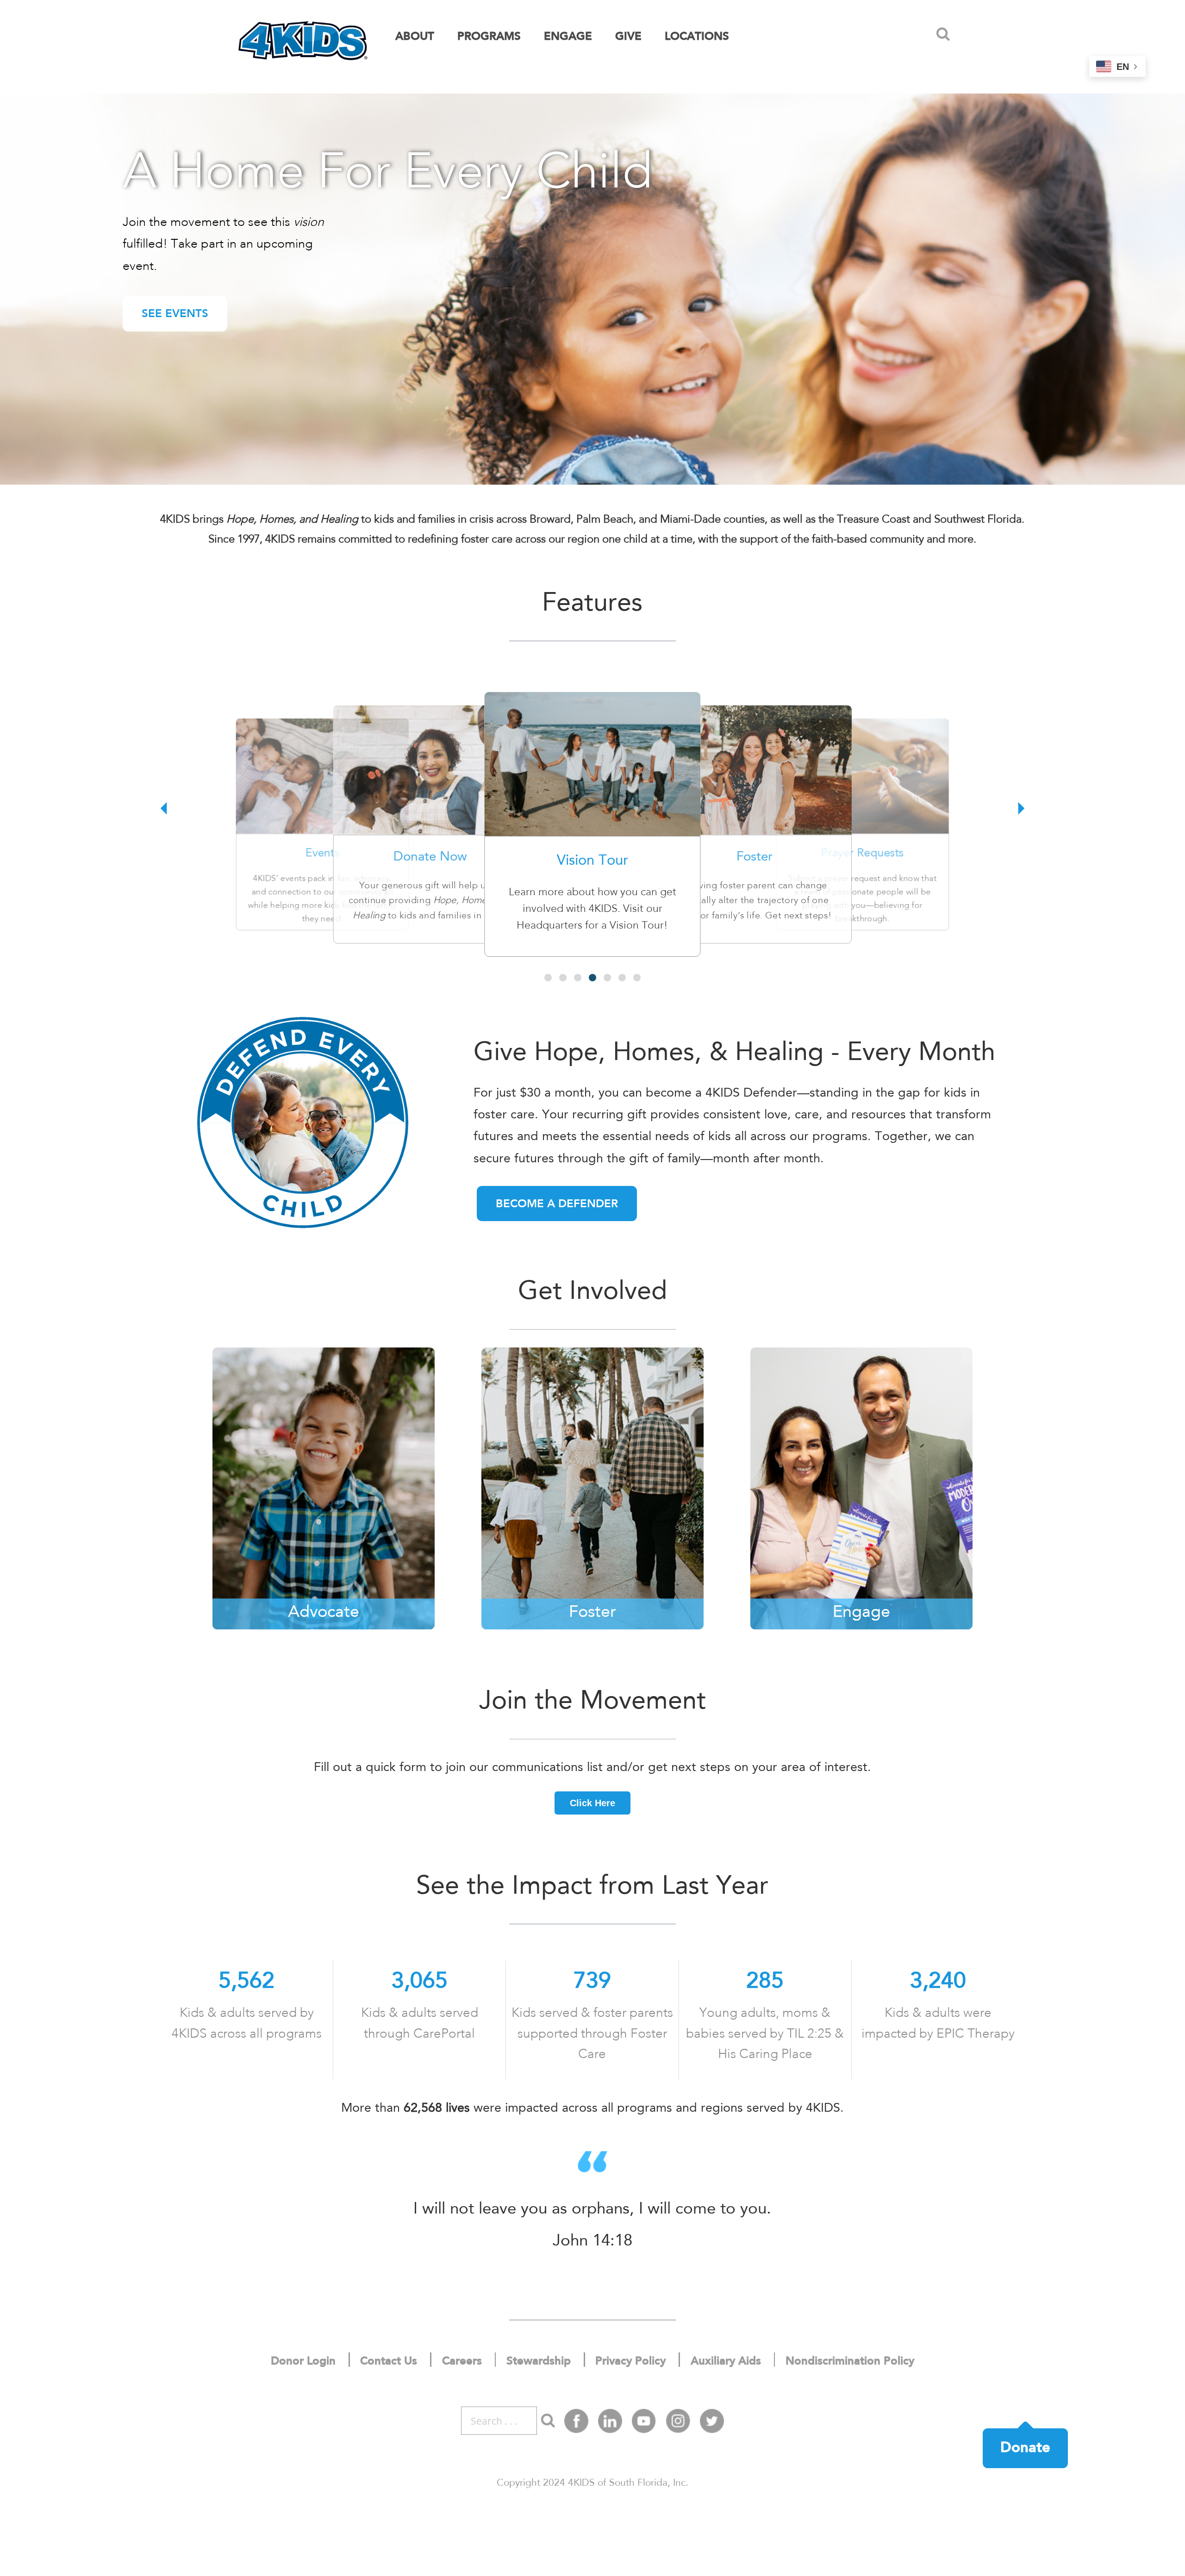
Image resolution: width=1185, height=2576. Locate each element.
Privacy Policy (630, 2362)
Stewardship (539, 2362)
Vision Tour (592, 861)
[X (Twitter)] (712, 2421)
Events (322, 854)
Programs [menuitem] (489, 37)
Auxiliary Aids (726, 2362)
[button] (943, 34)
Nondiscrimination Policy (850, 2362)
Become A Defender (557, 1204)
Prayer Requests (862, 854)
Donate (1025, 2448)
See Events (175, 314)
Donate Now (430, 858)
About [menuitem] (415, 37)
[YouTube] (644, 2421)
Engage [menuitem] (568, 37)
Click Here (592, 1803)
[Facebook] (576, 2421)
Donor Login (303, 2362)
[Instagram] (678, 2421)
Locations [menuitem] (697, 37)
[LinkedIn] (610, 2421)
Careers (462, 2362)
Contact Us (389, 2362)
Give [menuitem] (628, 37)
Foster (755, 858)
